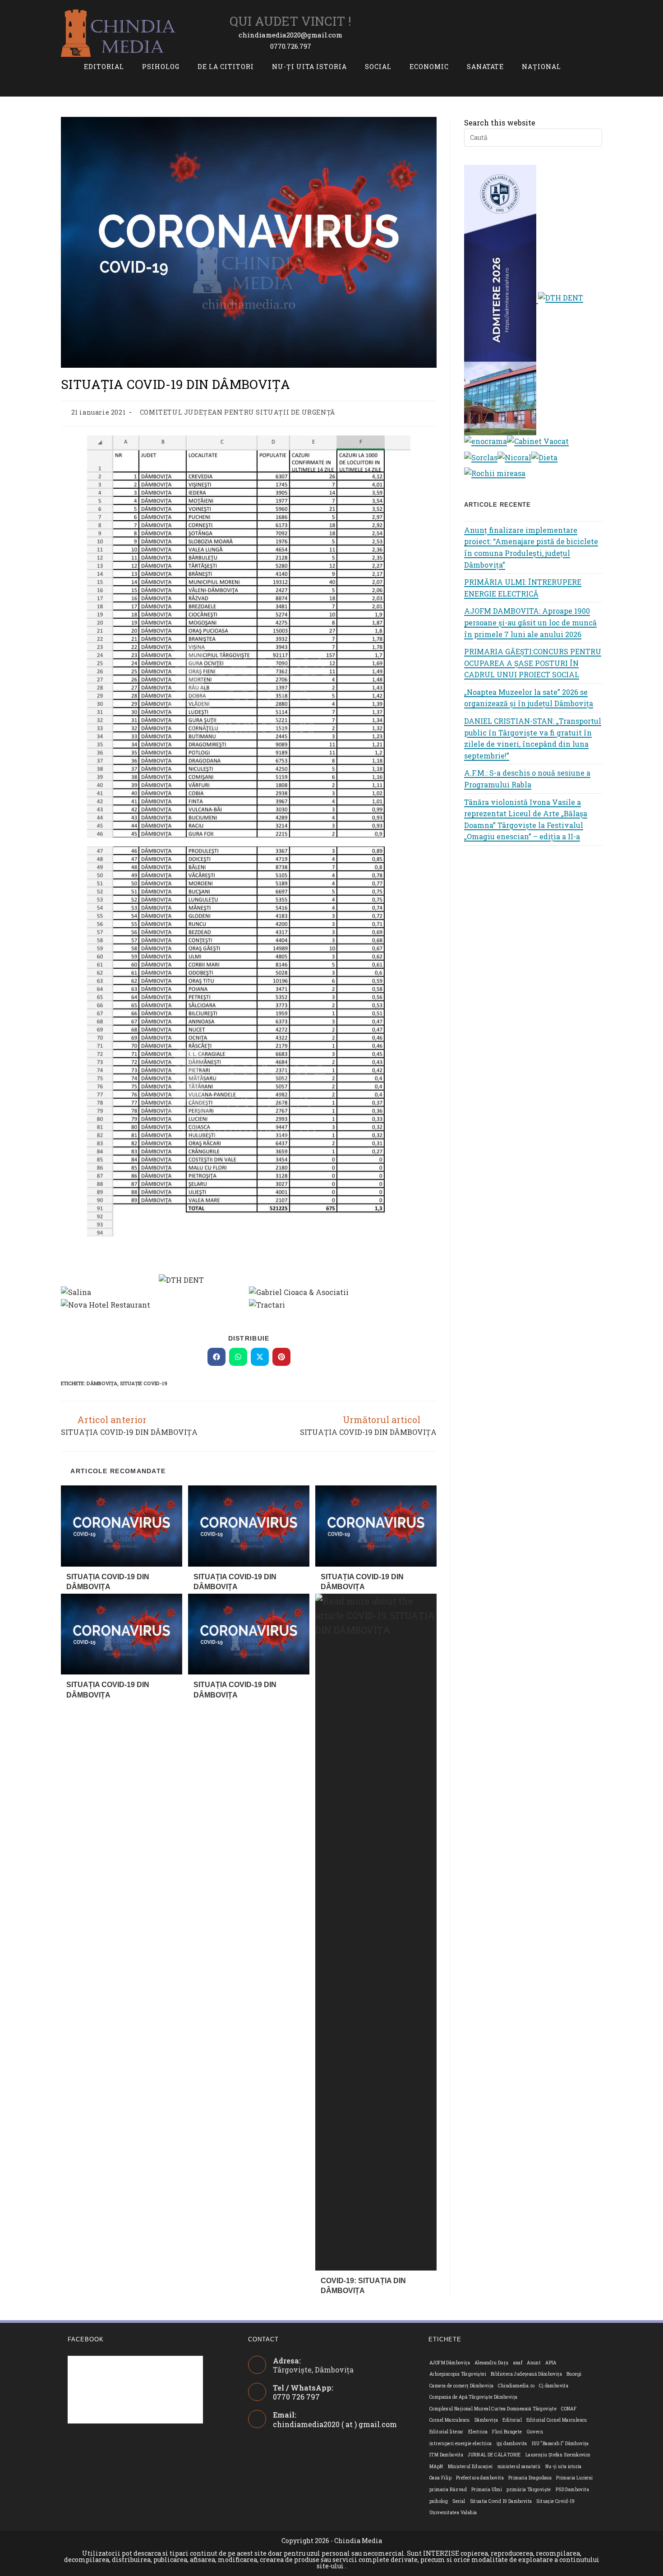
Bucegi (574, 2374)
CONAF (569, 2409)
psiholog (439, 2501)
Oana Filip (440, 2478)
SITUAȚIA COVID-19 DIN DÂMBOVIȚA (108, 1582)
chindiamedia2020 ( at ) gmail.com (335, 2424)
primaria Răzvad (448, 2490)
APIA (551, 2363)
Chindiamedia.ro (516, 2386)
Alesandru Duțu (492, 2363)
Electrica (478, 2432)
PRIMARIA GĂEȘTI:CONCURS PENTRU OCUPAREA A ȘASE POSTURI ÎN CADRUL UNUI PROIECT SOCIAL (533, 663)
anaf (518, 2363)
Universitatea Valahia (453, 2513)
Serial (459, 2501)
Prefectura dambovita (480, 2478)
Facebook (86, 2339)
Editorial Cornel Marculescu (557, 2420)
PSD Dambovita (572, 2490)
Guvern (535, 2432)
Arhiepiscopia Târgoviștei (458, 2374)
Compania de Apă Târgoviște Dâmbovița (473, 2397)
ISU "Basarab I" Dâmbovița (560, 2444)
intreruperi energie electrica (461, 2444)
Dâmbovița (102, 1383)
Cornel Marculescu (450, 2420)
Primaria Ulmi (487, 2490)
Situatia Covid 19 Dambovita (501, 2501)
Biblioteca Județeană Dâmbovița (526, 2374)
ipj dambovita (512, 2444)
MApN (436, 2467)
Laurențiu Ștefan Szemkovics (558, 2455)
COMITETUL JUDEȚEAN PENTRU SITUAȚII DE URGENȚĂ (237, 412)
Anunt (534, 2363)
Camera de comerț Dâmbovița (461, 2386)
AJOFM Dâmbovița (450, 2363)
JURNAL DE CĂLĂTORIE (494, 2455)
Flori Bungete (507, 2432)
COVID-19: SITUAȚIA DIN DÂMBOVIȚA (363, 2286)
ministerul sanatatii (519, 2467)
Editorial (512, 2420)
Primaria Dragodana (530, 2478)
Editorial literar (447, 2432)
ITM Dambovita (446, 2455)
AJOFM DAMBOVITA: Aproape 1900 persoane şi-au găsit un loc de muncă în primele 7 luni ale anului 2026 (530, 622)
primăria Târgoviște (529, 2490)
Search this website (500, 123)
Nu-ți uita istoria (564, 2467)
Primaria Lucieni (574, 2478)
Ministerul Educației (470, 2467)
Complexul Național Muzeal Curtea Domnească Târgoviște (493, 2409)
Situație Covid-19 (144, 1383)
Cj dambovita (554, 2386)
